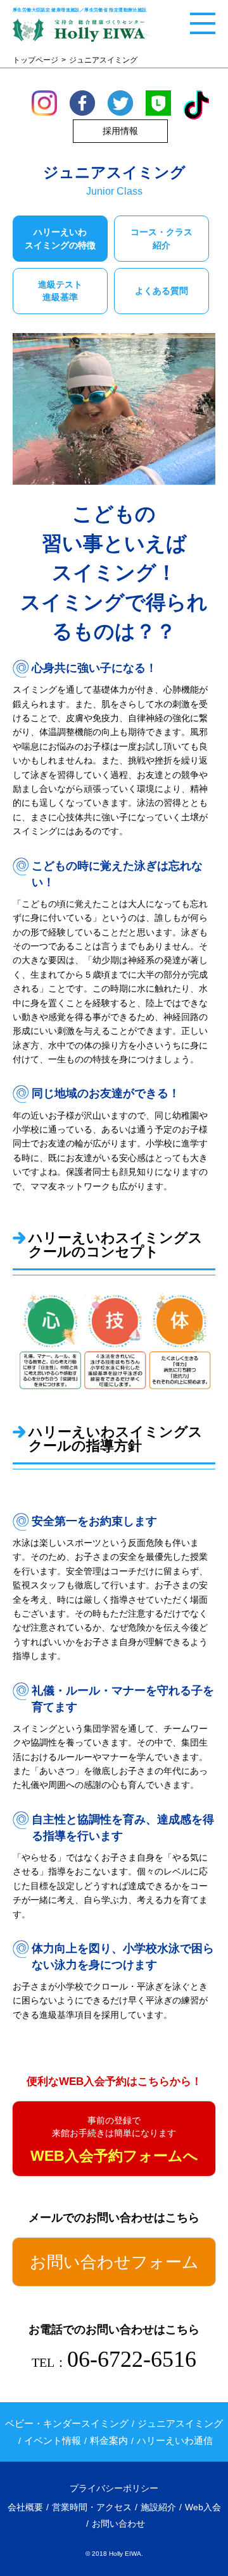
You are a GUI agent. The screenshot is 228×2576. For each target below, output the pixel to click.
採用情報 (120, 131)
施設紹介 (158, 2507)
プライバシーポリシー (114, 2488)
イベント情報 (53, 2440)
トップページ (35, 60)
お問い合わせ (118, 2524)
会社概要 (25, 2507)
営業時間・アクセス (92, 2507)
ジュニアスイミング (180, 2423)
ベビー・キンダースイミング (67, 2423)
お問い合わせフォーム (114, 2262)
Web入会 (203, 2507)
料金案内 (109, 2440)
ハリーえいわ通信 (175, 2440)
